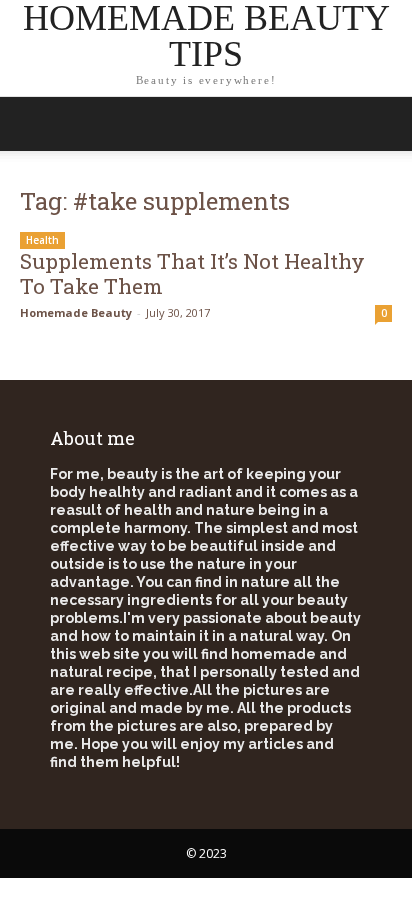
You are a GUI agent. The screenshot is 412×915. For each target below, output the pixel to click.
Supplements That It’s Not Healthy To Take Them (192, 273)
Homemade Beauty (76, 312)
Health (42, 240)
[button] (384, 124)
